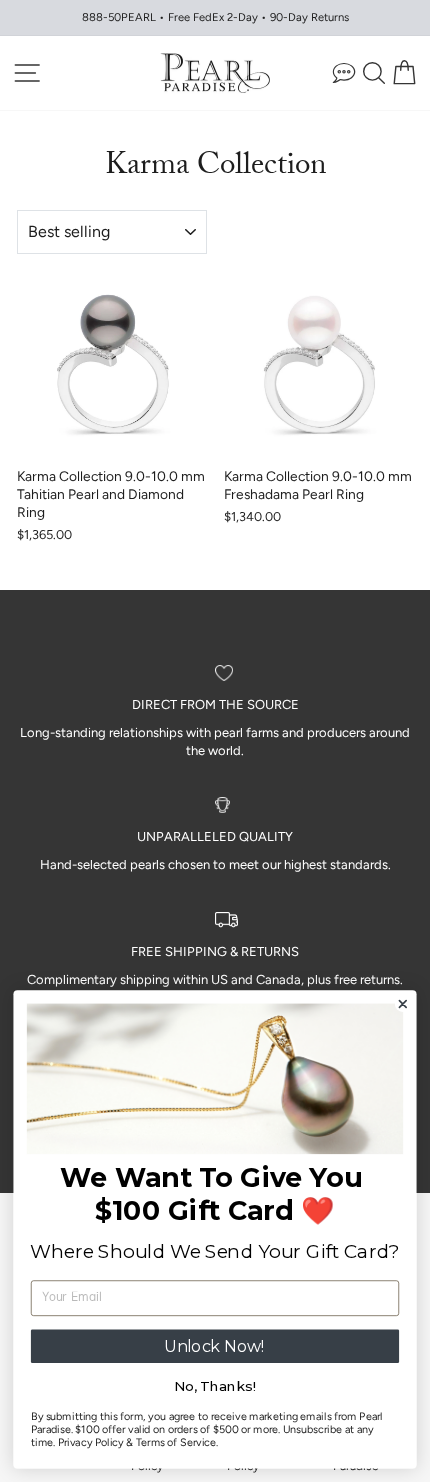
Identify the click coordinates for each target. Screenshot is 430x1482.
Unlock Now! (215, 1345)
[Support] (344, 72)
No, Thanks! (215, 1387)
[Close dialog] (402, 1004)
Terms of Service (176, 1442)
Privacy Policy (91, 1442)
